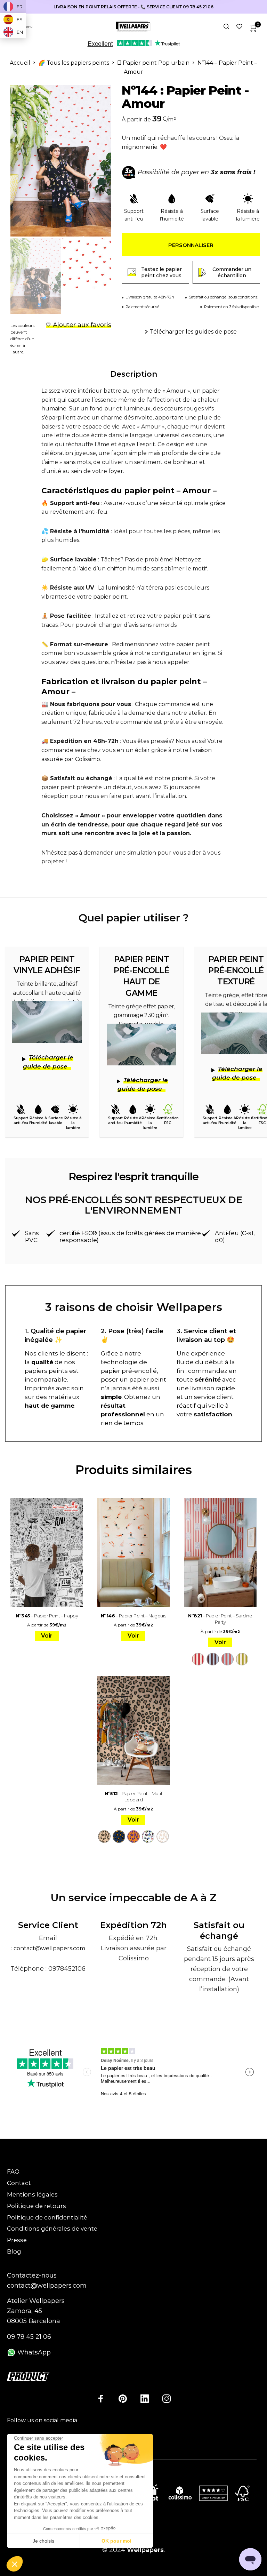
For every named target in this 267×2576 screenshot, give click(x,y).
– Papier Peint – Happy (47, 1616)
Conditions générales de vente (52, 2229)
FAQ (13, 2171)
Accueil (20, 63)
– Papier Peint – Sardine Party (220, 1619)
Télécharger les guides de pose (193, 332)
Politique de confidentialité (47, 2217)
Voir (47, 1636)
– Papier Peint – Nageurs (133, 1616)
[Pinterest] (123, 2399)
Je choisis (43, 2541)
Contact (19, 2183)
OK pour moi (116, 2541)
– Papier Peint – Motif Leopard (133, 1797)
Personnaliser (191, 245)
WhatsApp (33, 2352)
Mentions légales (32, 2194)
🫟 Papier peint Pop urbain (153, 63)
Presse (17, 2240)
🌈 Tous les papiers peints (74, 63)
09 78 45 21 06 (29, 2337)
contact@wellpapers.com (49, 1948)
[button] (15, 2564)
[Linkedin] (145, 2399)
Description (134, 374)
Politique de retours (37, 2206)
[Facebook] (101, 2399)
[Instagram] (167, 2399)
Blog (14, 2251)
